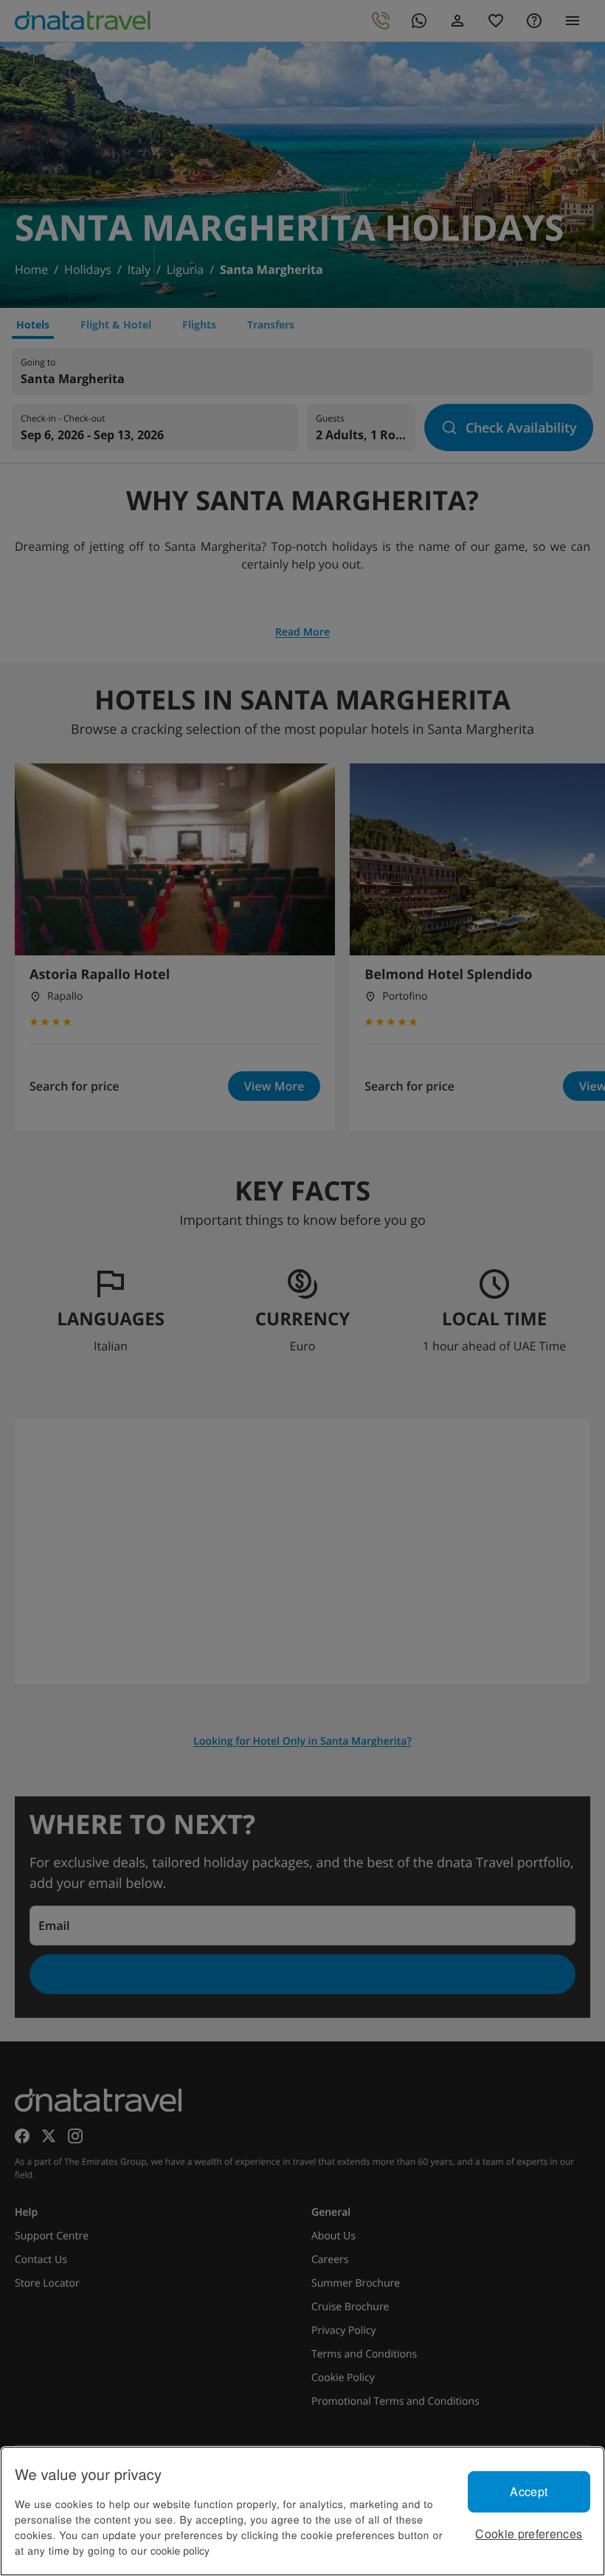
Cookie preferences (529, 2534)
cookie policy (180, 2550)
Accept (529, 2491)
